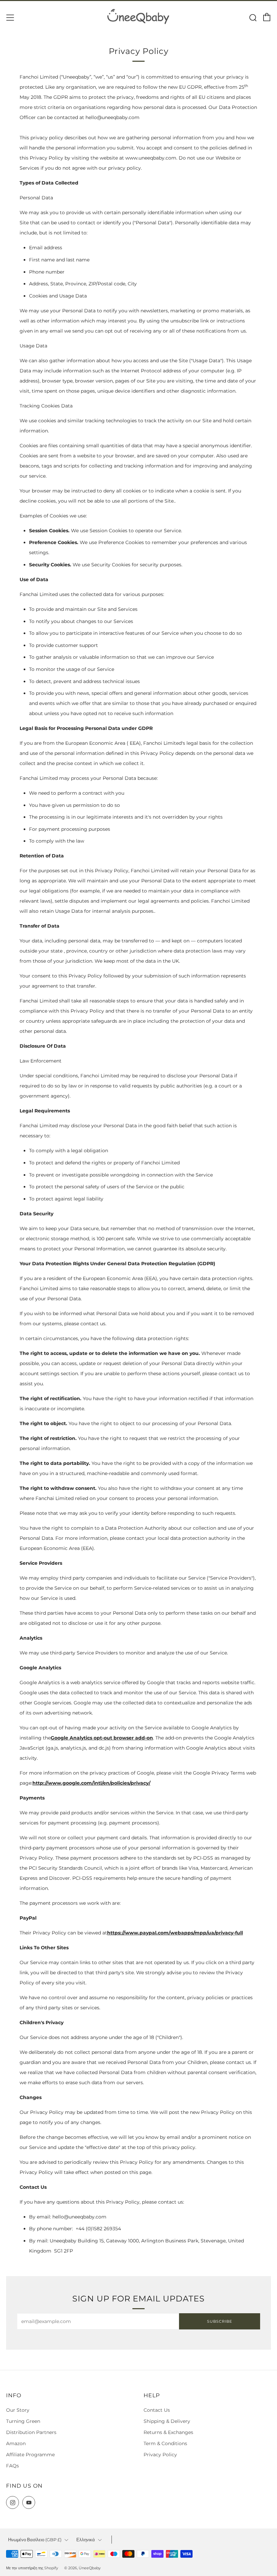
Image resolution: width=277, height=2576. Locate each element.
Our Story (18, 2410)
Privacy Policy (160, 2455)
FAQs (12, 2466)
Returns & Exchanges (168, 2432)
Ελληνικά (86, 2540)
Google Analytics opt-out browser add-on (102, 1738)
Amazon (16, 2443)
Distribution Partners (31, 2432)
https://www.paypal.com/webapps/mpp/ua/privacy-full (175, 1933)
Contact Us (157, 2410)
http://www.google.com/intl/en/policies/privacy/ (91, 1783)
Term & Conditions (165, 2443)
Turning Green (23, 2421)
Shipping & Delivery (167, 2421)
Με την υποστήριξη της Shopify (32, 2568)
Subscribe (220, 2321)
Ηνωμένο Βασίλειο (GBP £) (35, 2540)
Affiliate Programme (30, 2455)
